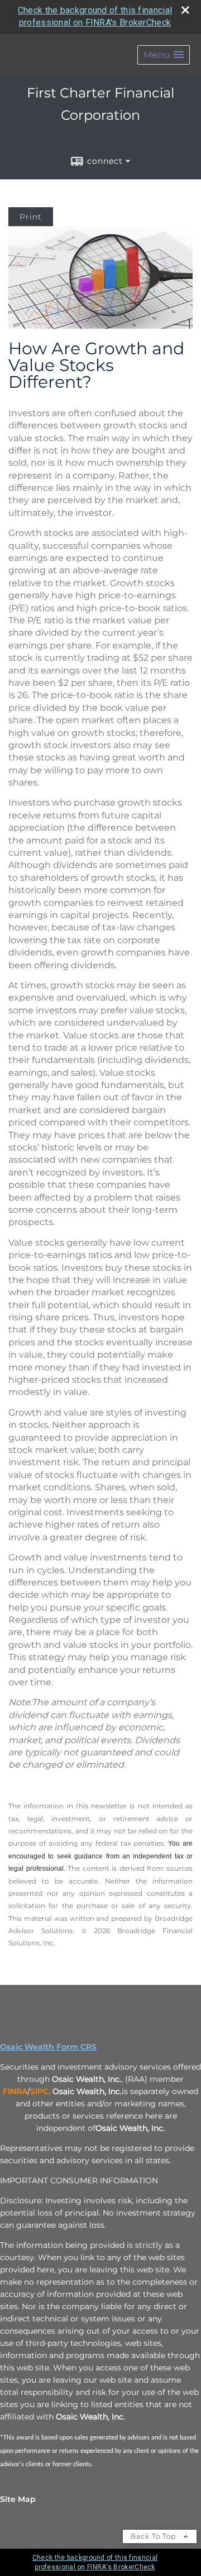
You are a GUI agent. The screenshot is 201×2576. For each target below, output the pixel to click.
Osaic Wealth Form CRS (48, 2047)
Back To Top (154, 2536)
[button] (164, 55)
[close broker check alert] (185, 10)
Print (31, 217)
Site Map (18, 2499)
